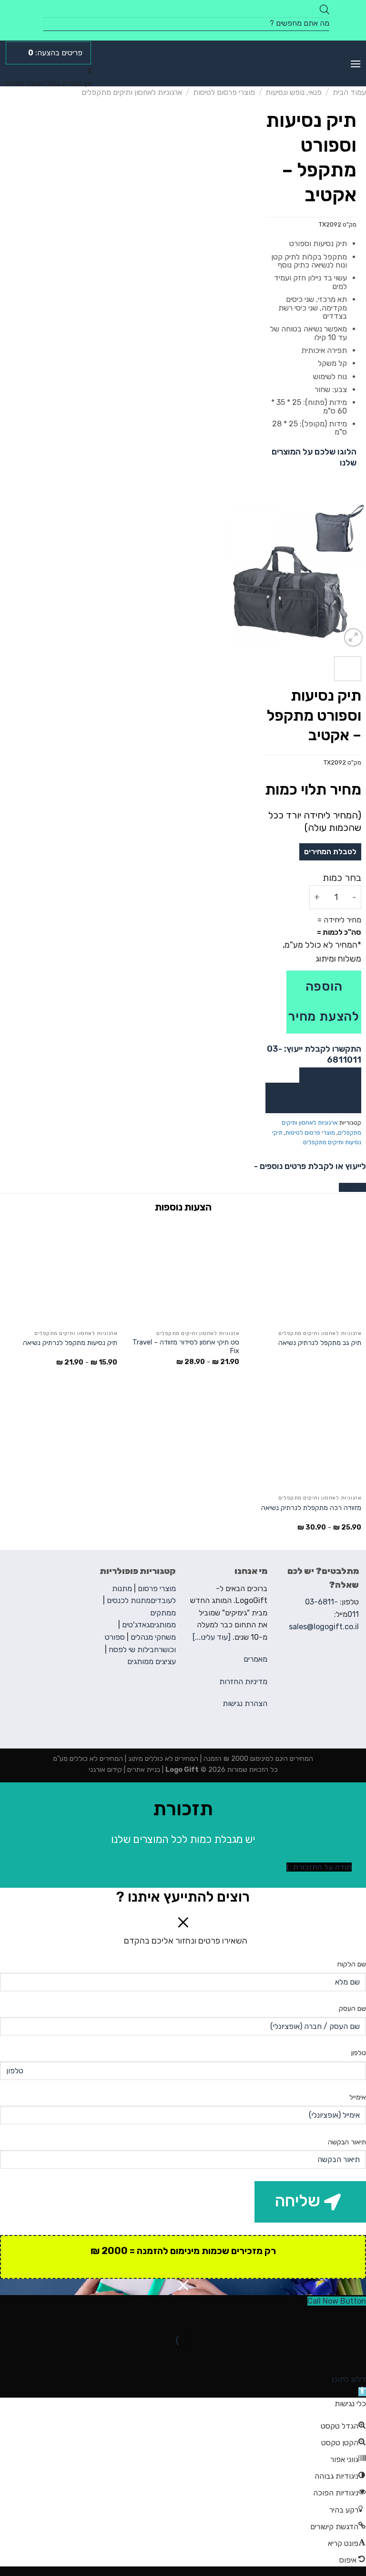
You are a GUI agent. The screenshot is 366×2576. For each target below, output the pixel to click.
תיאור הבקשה (347, 2142)
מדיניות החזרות (243, 1681)
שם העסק (352, 2009)
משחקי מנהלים (153, 1637)
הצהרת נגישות (245, 1703)
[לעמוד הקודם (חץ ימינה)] (357, 2357)
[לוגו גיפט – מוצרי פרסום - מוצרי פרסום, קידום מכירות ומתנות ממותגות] (183, 63)
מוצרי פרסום (157, 1588)
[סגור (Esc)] (357, 2316)
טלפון (359, 2053)
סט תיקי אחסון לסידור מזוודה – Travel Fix (186, 1347)
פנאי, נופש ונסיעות (294, 92)
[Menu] (356, 64)
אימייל (358, 2097)
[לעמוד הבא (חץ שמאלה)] (329, 2357)
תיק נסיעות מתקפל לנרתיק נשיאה (70, 1343)
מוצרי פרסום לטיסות (224, 92)
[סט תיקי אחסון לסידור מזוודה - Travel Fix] (183, 1273)
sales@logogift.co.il (324, 1627)
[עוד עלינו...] (212, 1637)
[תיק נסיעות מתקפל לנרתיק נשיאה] (61, 1273)
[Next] (228, 576)
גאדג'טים (136, 1625)
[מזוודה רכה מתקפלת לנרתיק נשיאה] (305, 1438)
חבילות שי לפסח (134, 1650)
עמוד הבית (349, 92)
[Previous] (351, 576)
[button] (362, 2392)
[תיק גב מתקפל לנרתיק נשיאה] (305, 1273)
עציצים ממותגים (152, 1661)
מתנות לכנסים (129, 1600)
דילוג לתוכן (349, 2379)
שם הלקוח (352, 1964)
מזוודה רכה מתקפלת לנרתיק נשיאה (311, 1508)
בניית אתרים (143, 1770)
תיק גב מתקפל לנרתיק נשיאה (320, 1343)
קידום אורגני (105, 1770)
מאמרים (255, 1659)
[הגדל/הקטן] (329, 2316)
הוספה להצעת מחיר (324, 1001)
